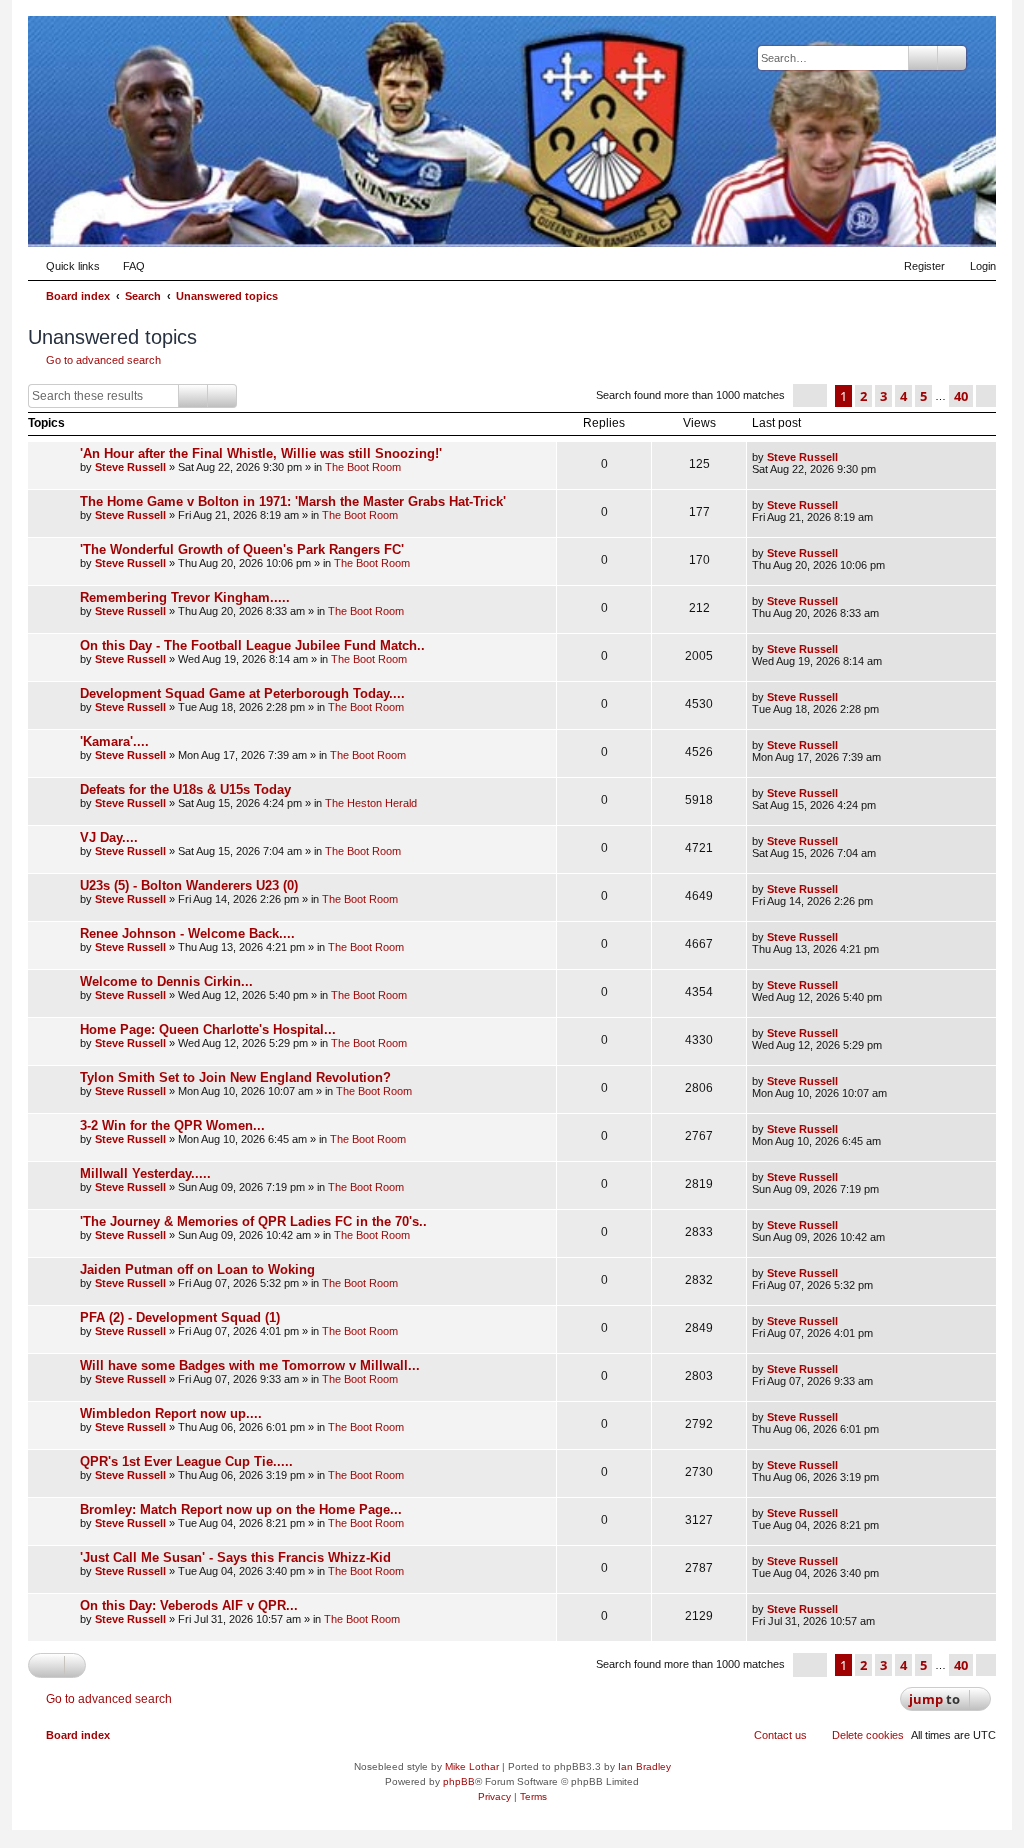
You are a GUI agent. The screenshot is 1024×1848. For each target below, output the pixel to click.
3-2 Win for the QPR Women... (172, 1125)
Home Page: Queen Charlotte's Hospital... (208, 1029)
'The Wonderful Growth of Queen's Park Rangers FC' (242, 549)
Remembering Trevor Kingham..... (185, 597)
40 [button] (961, 396)
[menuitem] (125, 266)
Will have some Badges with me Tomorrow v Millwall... (250, 1365)
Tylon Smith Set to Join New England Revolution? (235, 1077)
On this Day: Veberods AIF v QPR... (189, 1605)
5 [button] (923, 396)
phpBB (459, 1781)
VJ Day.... (109, 837)
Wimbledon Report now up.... (171, 1413)
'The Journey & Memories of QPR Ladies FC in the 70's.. (253, 1221)
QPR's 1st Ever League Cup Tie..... (186, 1461)
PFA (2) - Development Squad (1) (180, 1317)
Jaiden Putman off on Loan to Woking (197, 1269)
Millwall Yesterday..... (145, 1173)
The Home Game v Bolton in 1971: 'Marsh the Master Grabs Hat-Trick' (293, 501)
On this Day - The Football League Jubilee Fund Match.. (252, 645)
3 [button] (883, 396)
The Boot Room (363, 467)
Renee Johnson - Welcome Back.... (187, 933)
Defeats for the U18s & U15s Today (185, 789)
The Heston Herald (371, 803)
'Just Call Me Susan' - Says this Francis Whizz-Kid (235, 1557)
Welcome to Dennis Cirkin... (166, 981)
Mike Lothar (472, 1766)
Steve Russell (130, 467)
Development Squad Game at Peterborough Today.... (242, 693)
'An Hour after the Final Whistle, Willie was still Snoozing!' (261, 453)
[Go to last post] (847, 457)
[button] (810, 395)
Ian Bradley (644, 1766)
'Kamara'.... (114, 741)
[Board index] (883, 216)
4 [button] (903, 396)
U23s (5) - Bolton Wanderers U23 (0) (189, 885)
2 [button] (863, 396)
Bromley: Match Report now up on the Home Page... (241, 1509)
